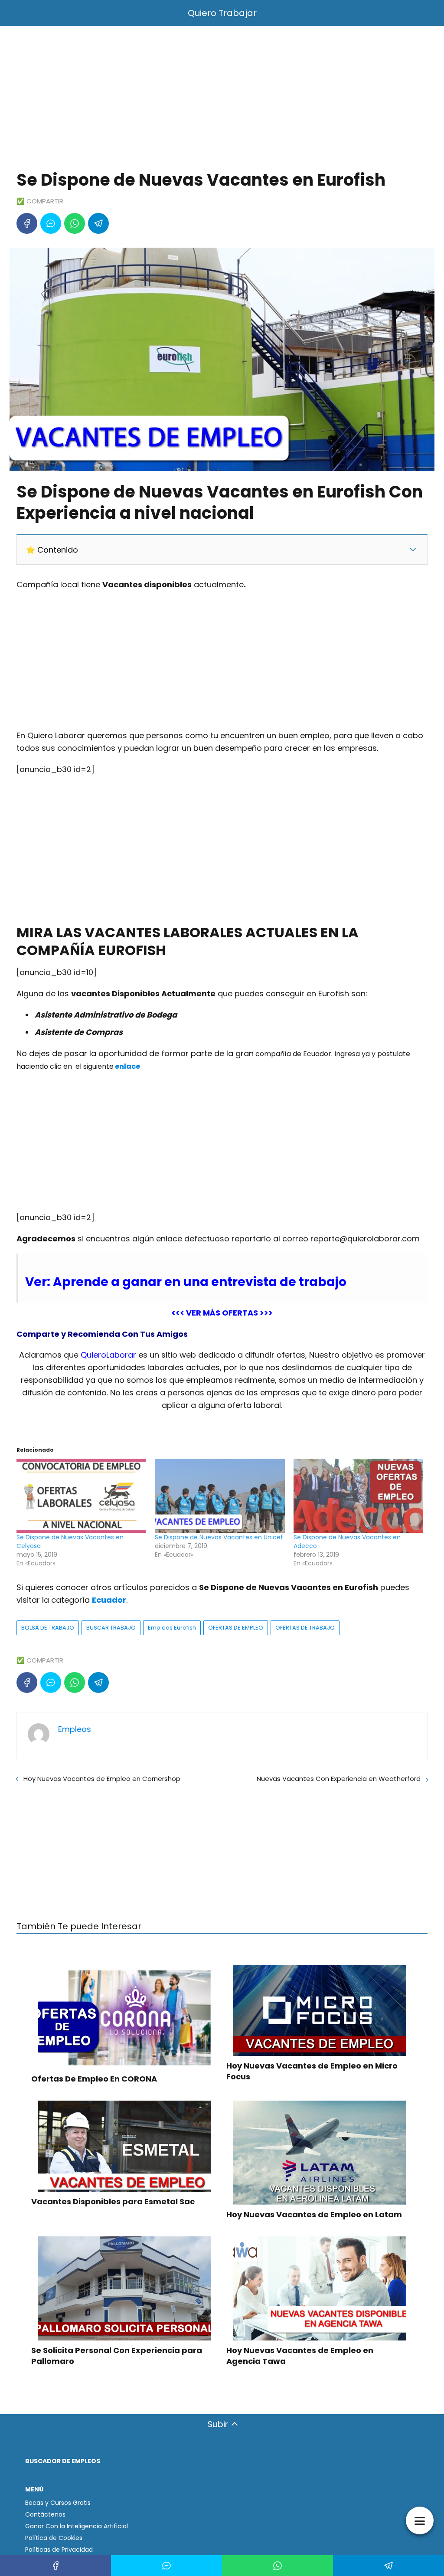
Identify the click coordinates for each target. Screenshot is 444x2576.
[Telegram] (98, 223)
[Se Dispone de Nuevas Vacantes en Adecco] (358, 1496)
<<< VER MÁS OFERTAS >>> (222, 1313)
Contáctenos (45, 2514)
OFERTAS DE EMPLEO (236, 1628)
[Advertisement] (222, 100)
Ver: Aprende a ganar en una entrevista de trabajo (186, 1282)
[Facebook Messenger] (51, 223)
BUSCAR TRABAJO (111, 1628)
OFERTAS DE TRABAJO (305, 1628)
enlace (127, 1066)
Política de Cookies (54, 2538)
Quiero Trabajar (222, 13)
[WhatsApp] (75, 223)
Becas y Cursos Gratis (58, 2503)
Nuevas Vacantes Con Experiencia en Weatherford (339, 1779)
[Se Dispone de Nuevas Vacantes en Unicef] (220, 1496)
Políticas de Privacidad (59, 2550)
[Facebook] (27, 223)
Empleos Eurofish (172, 1628)
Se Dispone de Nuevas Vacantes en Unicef (219, 1537)
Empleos (75, 1729)
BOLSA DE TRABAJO (48, 1628)
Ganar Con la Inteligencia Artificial (77, 2526)
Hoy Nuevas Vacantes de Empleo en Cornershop (102, 1779)
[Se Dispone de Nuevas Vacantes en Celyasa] (81, 1496)
